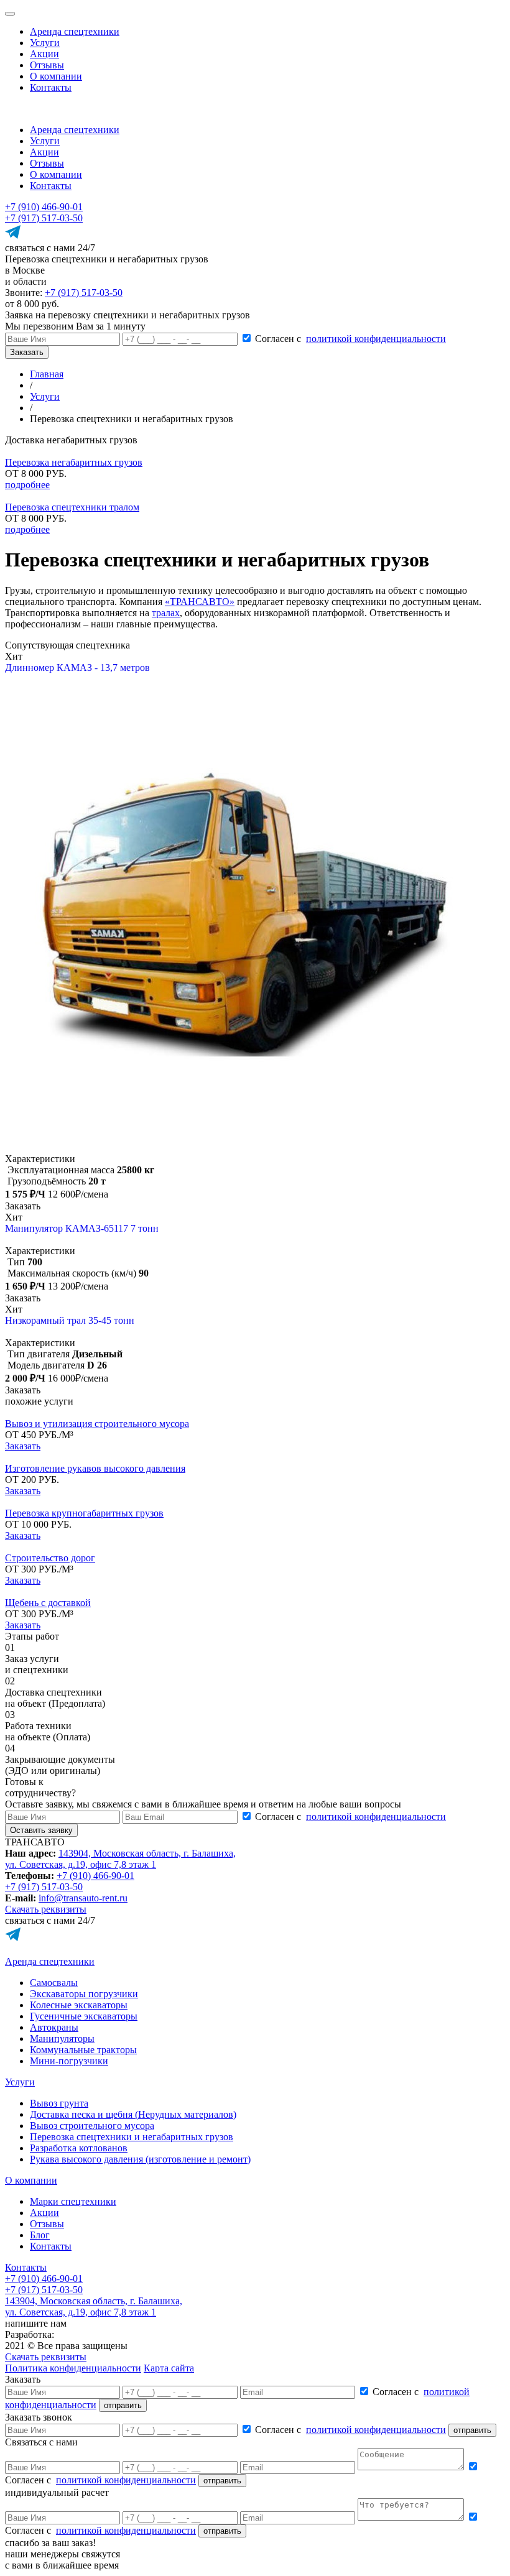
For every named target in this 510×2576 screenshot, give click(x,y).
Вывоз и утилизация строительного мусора (97, 1424)
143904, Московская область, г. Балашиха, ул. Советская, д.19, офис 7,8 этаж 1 (120, 1859)
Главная (47, 374)
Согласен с (350, 339)
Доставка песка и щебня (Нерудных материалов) (133, 2114)
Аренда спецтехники (75, 31)
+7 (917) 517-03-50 (44, 218)
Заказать (23, 1446)
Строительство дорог (50, 1558)
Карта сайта (169, 2368)
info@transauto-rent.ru (83, 1898)
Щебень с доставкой (48, 1603)
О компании (56, 76)
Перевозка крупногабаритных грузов (84, 1513)
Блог (40, 2235)
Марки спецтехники (73, 2201)
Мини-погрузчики (69, 2061)
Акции (44, 54)
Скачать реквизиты (46, 1909)
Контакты (51, 87)
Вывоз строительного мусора (92, 2126)
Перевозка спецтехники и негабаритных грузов (132, 2137)
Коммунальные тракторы (83, 2050)
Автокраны (54, 2027)
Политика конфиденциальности (73, 2368)
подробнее (27, 485)
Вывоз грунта (59, 2103)
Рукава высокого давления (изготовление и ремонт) (140, 2159)
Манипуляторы (62, 2038)
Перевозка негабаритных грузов (74, 462)
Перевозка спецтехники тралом (72, 507)
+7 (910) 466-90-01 (44, 207)
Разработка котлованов (79, 2148)
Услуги (45, 43)
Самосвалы (54, 1983)
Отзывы (47, 65)
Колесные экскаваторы (79, 2005)
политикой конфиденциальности (376, 339)
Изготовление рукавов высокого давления (95, 1468)
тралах (166, 613)
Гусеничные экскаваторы (84, 2016)
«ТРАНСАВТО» (200, 602)
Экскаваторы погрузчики (84, 1994)
